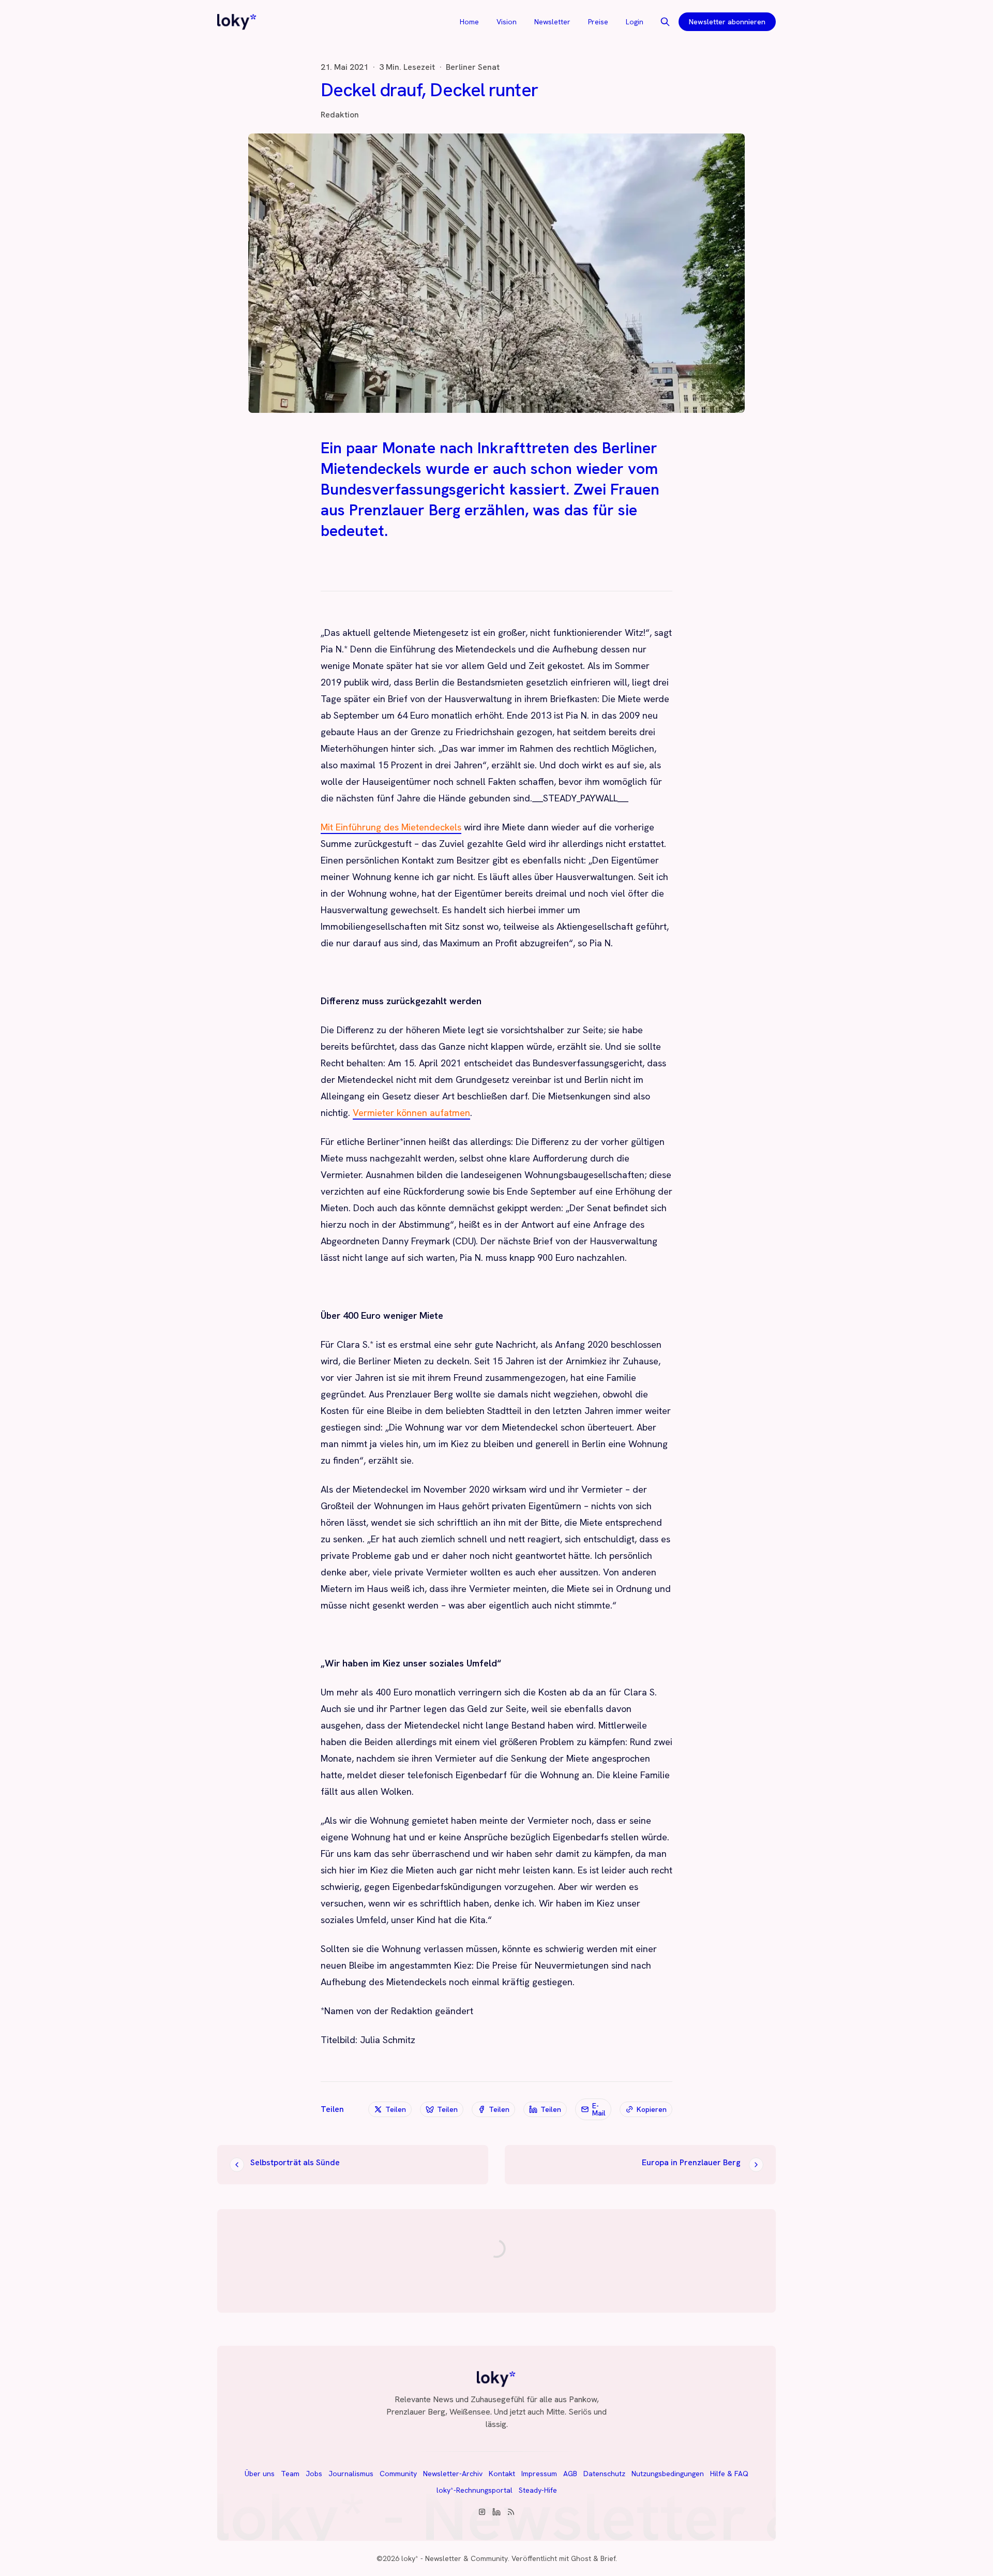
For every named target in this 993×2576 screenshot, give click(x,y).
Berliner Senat (473, 67)
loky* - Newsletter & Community (455, 2558)
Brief (608, 2558)
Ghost (581, 2558)
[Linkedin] (496, 2512)
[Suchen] (665, 22)
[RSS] (511, 2512)
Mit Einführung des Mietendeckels (391, 827)
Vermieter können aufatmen (411, 1113)
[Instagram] (482, 2512)
